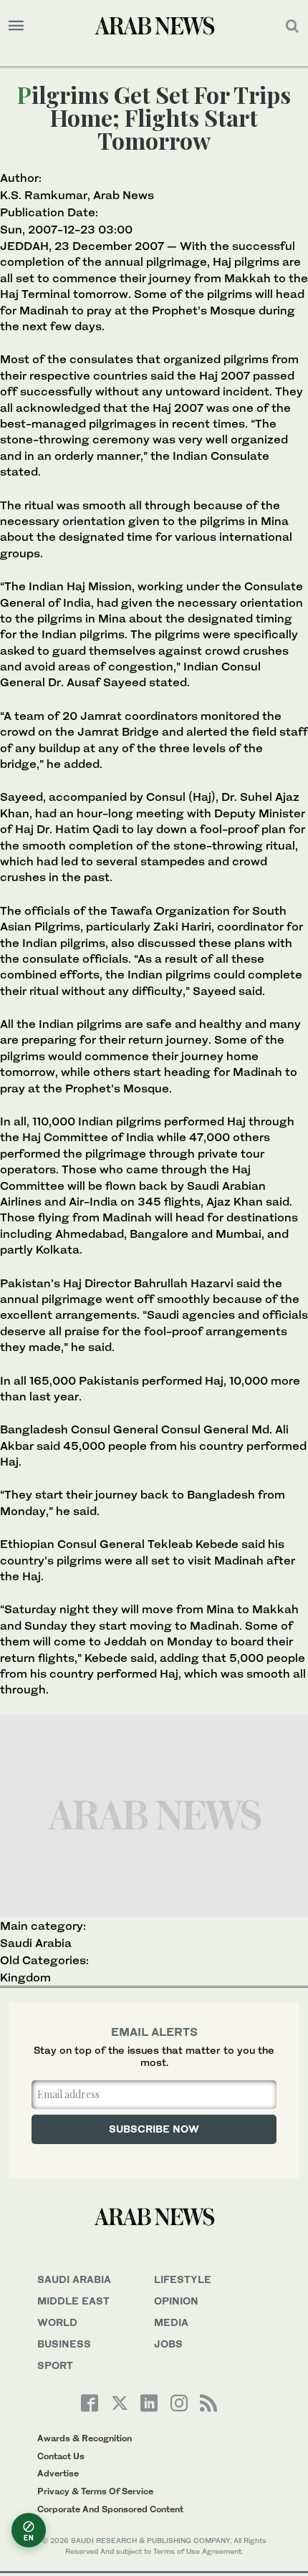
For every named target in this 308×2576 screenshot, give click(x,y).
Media (171, 2322)
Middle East (73, 2301)
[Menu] (16, 26)
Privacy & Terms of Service (95, 2491)
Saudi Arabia (36, 1943)
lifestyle (183, 2279)
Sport (55, 2365)
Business (64, 2344)
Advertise (58, 2473)
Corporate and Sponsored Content (110, 2509)
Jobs (168, 2344)
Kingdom (25, 1977)
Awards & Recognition (85, 2438)
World (57, 2322)
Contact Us (61, 2456)
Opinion (176, 2301)
